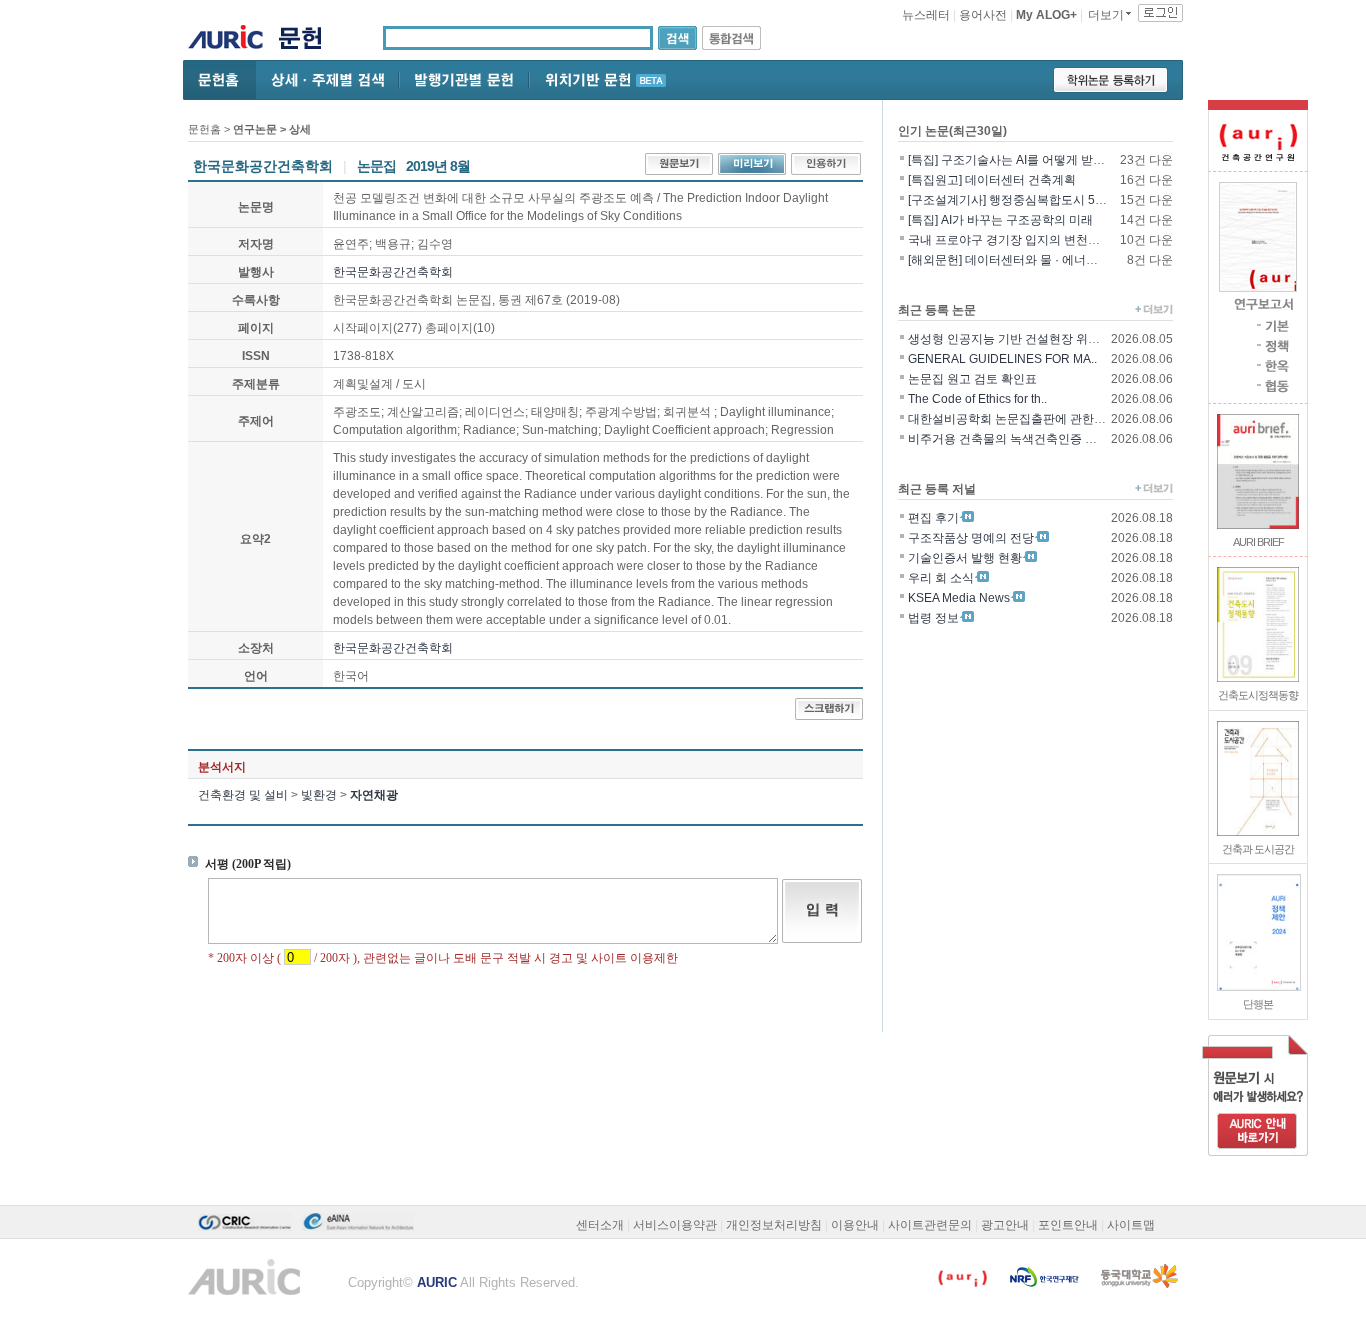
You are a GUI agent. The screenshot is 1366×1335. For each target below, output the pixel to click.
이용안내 (855, 1225)
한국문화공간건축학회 (393, 272)
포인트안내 (1068, 1225)
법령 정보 (933, 618)
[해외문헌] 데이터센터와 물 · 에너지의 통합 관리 (1036, 260)
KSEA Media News (959, 598)
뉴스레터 (926, 15)
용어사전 (983, 15)
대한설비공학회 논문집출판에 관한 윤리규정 (1026, 419)
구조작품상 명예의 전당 (971, 538)
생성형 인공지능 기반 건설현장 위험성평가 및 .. (1034, 339)
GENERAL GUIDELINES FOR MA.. (1002, 359)
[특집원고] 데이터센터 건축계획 (992, 180)
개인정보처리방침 (774, 1225)
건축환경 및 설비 (243, 795)
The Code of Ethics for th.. (977, 399)
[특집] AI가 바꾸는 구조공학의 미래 (1000, 220)
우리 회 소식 (941, 578)
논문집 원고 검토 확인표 (972, 379)
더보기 (1106, 15)
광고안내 (1005, 1225)
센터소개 (600, 1225)
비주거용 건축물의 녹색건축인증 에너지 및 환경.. (1038, 439)
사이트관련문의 (930, 1225)
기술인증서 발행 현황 (965, 558)
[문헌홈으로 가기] (307, 40)
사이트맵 (1131, 1225)
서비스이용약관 (675, 1225)
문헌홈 (204, 129)
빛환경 (319, 795)
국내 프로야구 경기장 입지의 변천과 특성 (1017, 240)
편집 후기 (933, 518)
